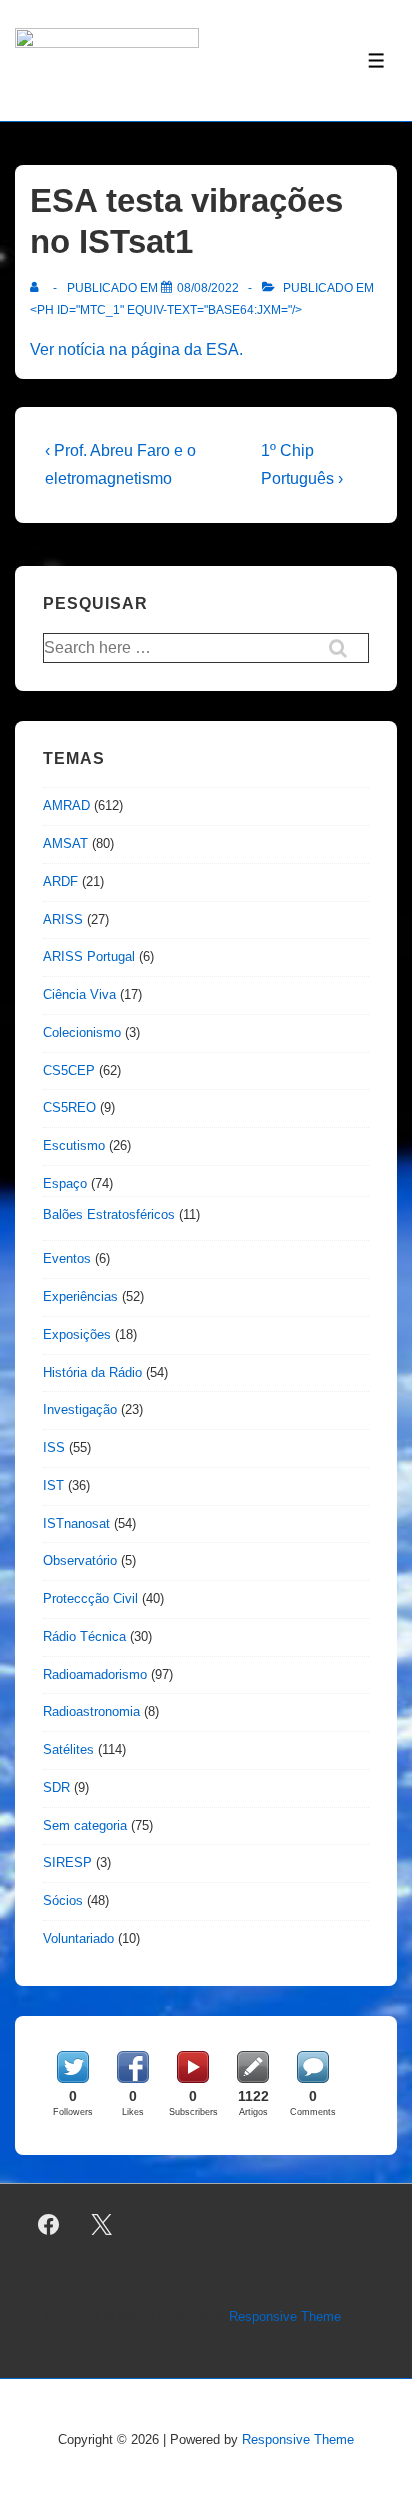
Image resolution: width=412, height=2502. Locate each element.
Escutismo (74, 1145)
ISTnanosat (76, 1523)
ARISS (63, 919)
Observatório (80, 1560)
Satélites (68, 1749)
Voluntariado (78, 1938)
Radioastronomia (91, 1711)
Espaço (65, 1183)
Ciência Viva (79, 994)
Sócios (63, 1900)
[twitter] (102, 2225)
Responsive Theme (285, 2316)
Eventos (67, 1258)
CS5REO (69, 1107)
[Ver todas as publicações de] (38, 288)
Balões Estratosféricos (109, 1214)
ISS (54, 1447)
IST (53, 1485)
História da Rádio (92, 1372)
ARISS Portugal (89, 956)
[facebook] (49, 2225)
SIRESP (67, 1862)
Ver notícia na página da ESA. (136, 349)
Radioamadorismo (95, 1674)
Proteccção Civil (90, 1598)
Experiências (80, 1296)
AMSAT (65, 843)
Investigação (80, 1409)
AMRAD (66, 805)
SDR (56, 1787)
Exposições (77, 1334)
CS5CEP (69, 1070)
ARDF (60, 881)
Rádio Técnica (84, 1636)
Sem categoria (85, 1825)
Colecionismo (82, 1032)
